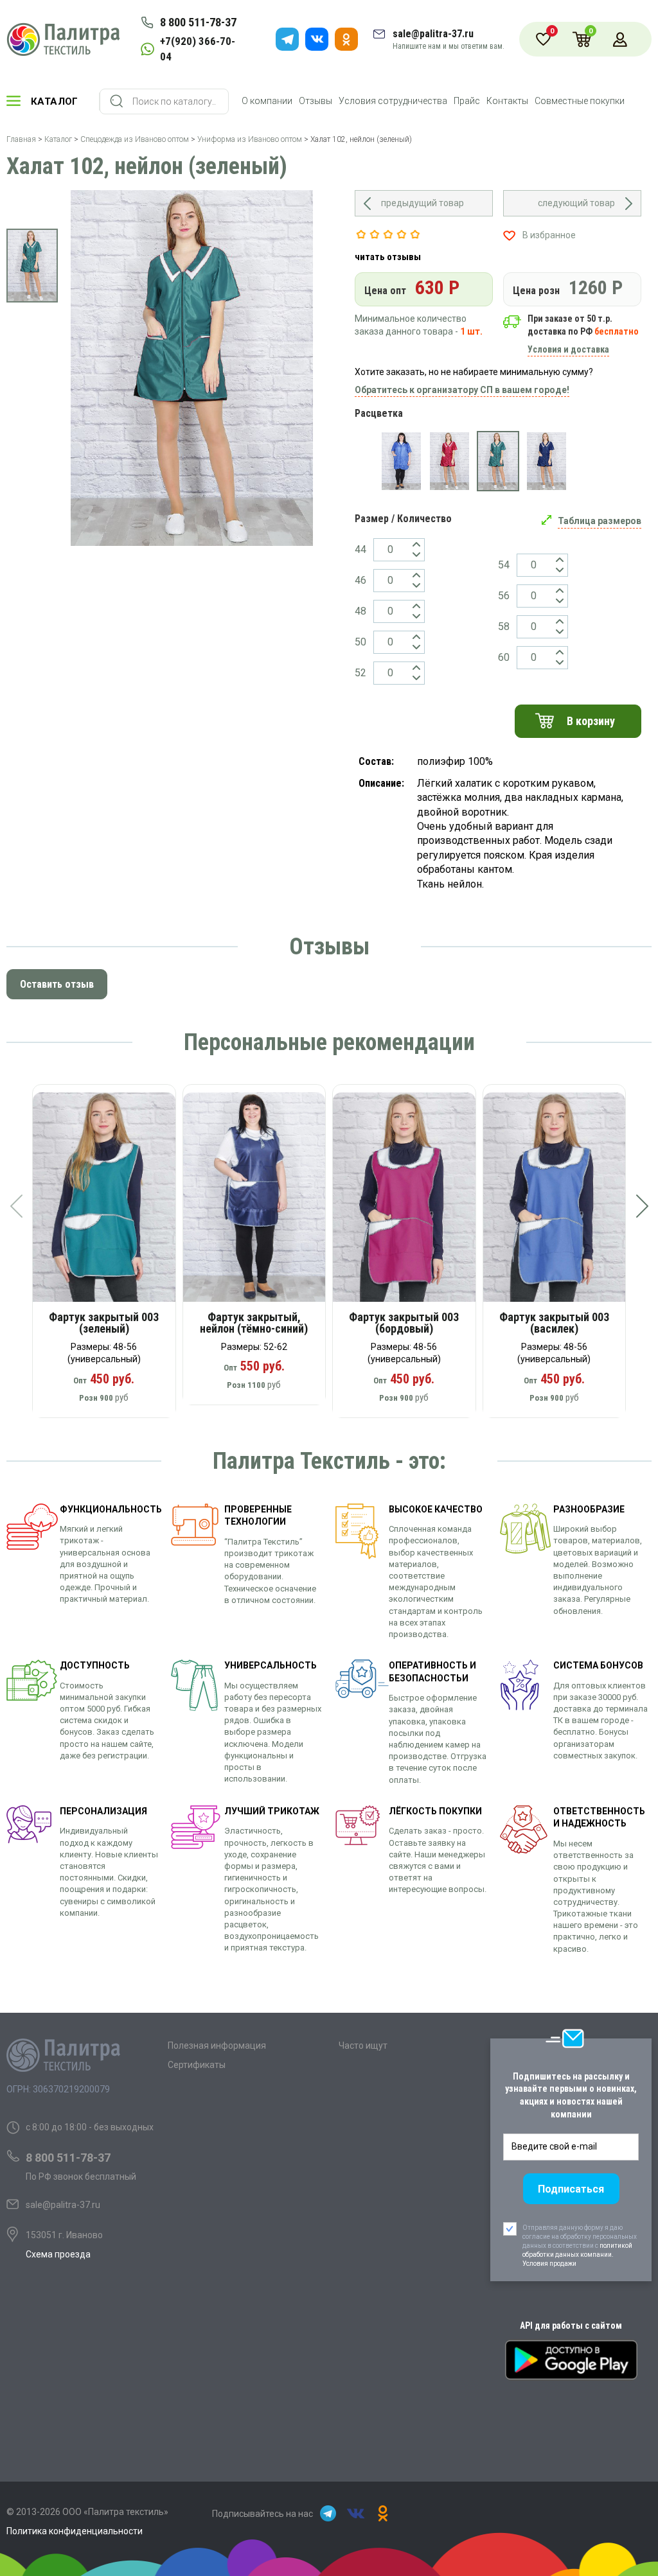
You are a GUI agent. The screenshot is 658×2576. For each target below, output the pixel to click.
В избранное (549, 235)
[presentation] (16, 1206)
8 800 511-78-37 (198, 22)
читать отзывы (388, 257)
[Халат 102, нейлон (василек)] (401, 461)
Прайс (467, 101)
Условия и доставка (568, 349)
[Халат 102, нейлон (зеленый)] (498, 461)
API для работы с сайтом (571, 2326)
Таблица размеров (600, 521)
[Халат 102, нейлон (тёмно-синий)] (547, 461)
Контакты (507, 101)
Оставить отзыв (57, 984)
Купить (113, 1202)
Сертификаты (197, 2065)
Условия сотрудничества (393, 101)
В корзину (591, 721)
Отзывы (316, 101)
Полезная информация (217, 2046)
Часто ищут (363, 2046)
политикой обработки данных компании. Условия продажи (577, 2255)
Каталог (55, 101)
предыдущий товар (422, 203)
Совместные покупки (580, 101)
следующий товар (576, 203)
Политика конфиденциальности (75, 2531)
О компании (267, 101)
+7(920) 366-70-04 (198, 49)
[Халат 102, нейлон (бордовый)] (449, 461)
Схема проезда (58, 2254)
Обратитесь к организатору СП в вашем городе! (462, 390)
